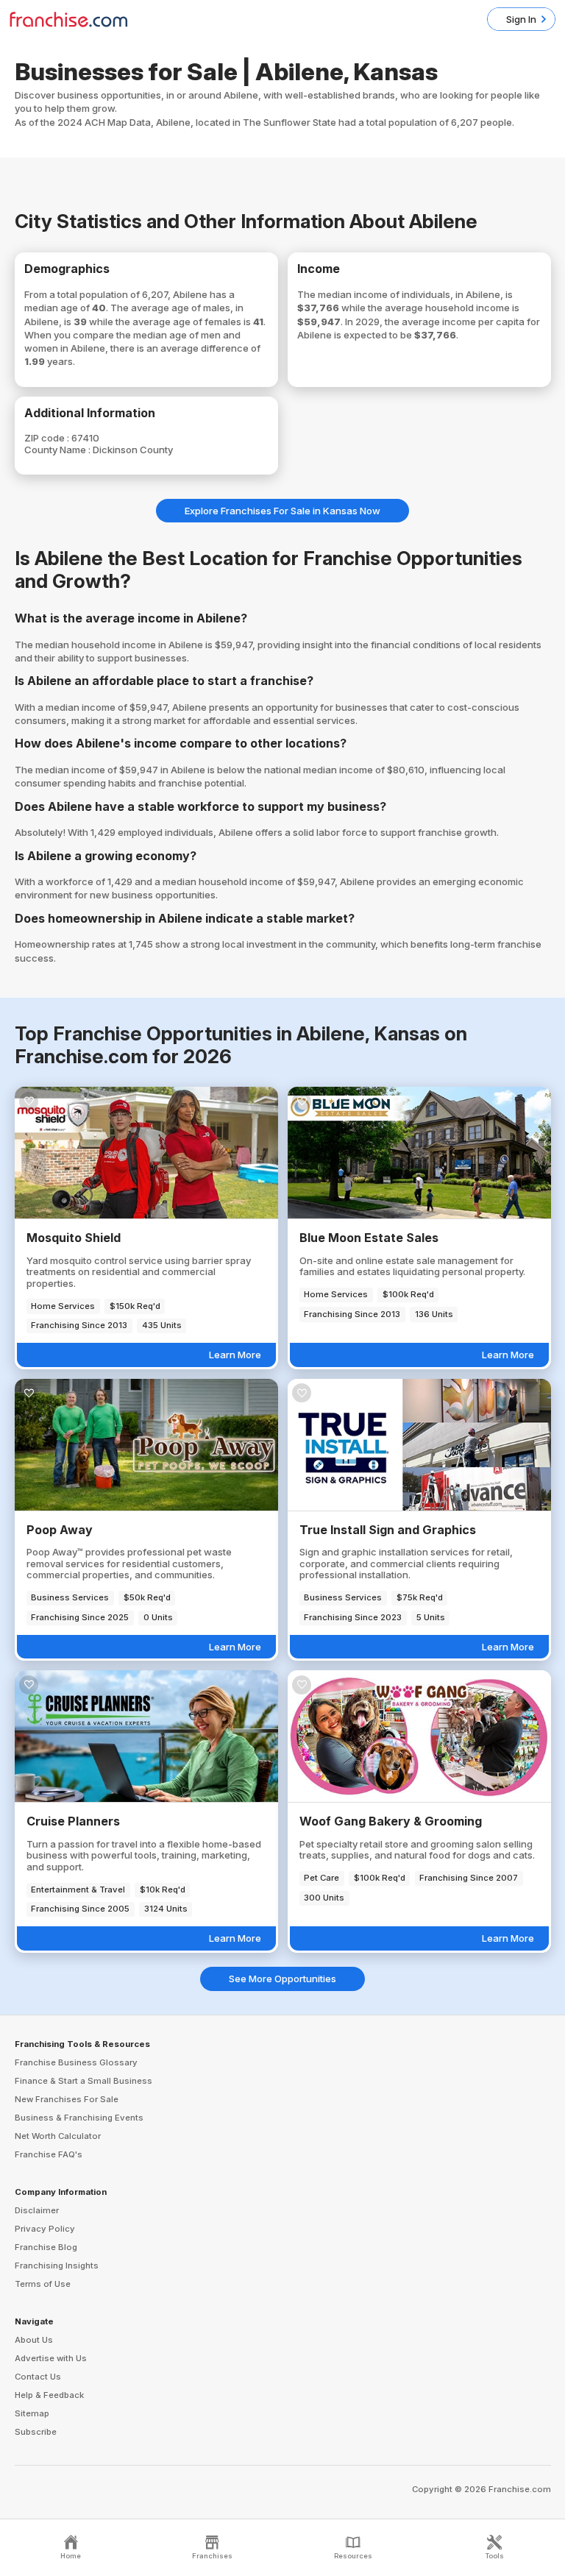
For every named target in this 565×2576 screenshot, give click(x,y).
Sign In (521, 19)
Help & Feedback (49, 2395)
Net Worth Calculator (58, 2136)
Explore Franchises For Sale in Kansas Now (282, 511)
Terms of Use (43, 2284)
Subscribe (36, 2432)
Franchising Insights (57, 2265)
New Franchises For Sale (67, 2099)
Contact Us (38, 2377)
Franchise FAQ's (49, 2154)
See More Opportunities (282, 1979)
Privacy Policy (45, 2229)
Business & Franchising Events (79, 2118)
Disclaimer (37, 2210)
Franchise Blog (46, 2247)
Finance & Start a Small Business (83, 2081)
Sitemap (32, 2413)
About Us (34, 2340)
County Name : (58, 450)
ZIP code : (48, 438)
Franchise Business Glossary (76, 2062)
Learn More (235, 1355)
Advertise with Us (51, 2358)
